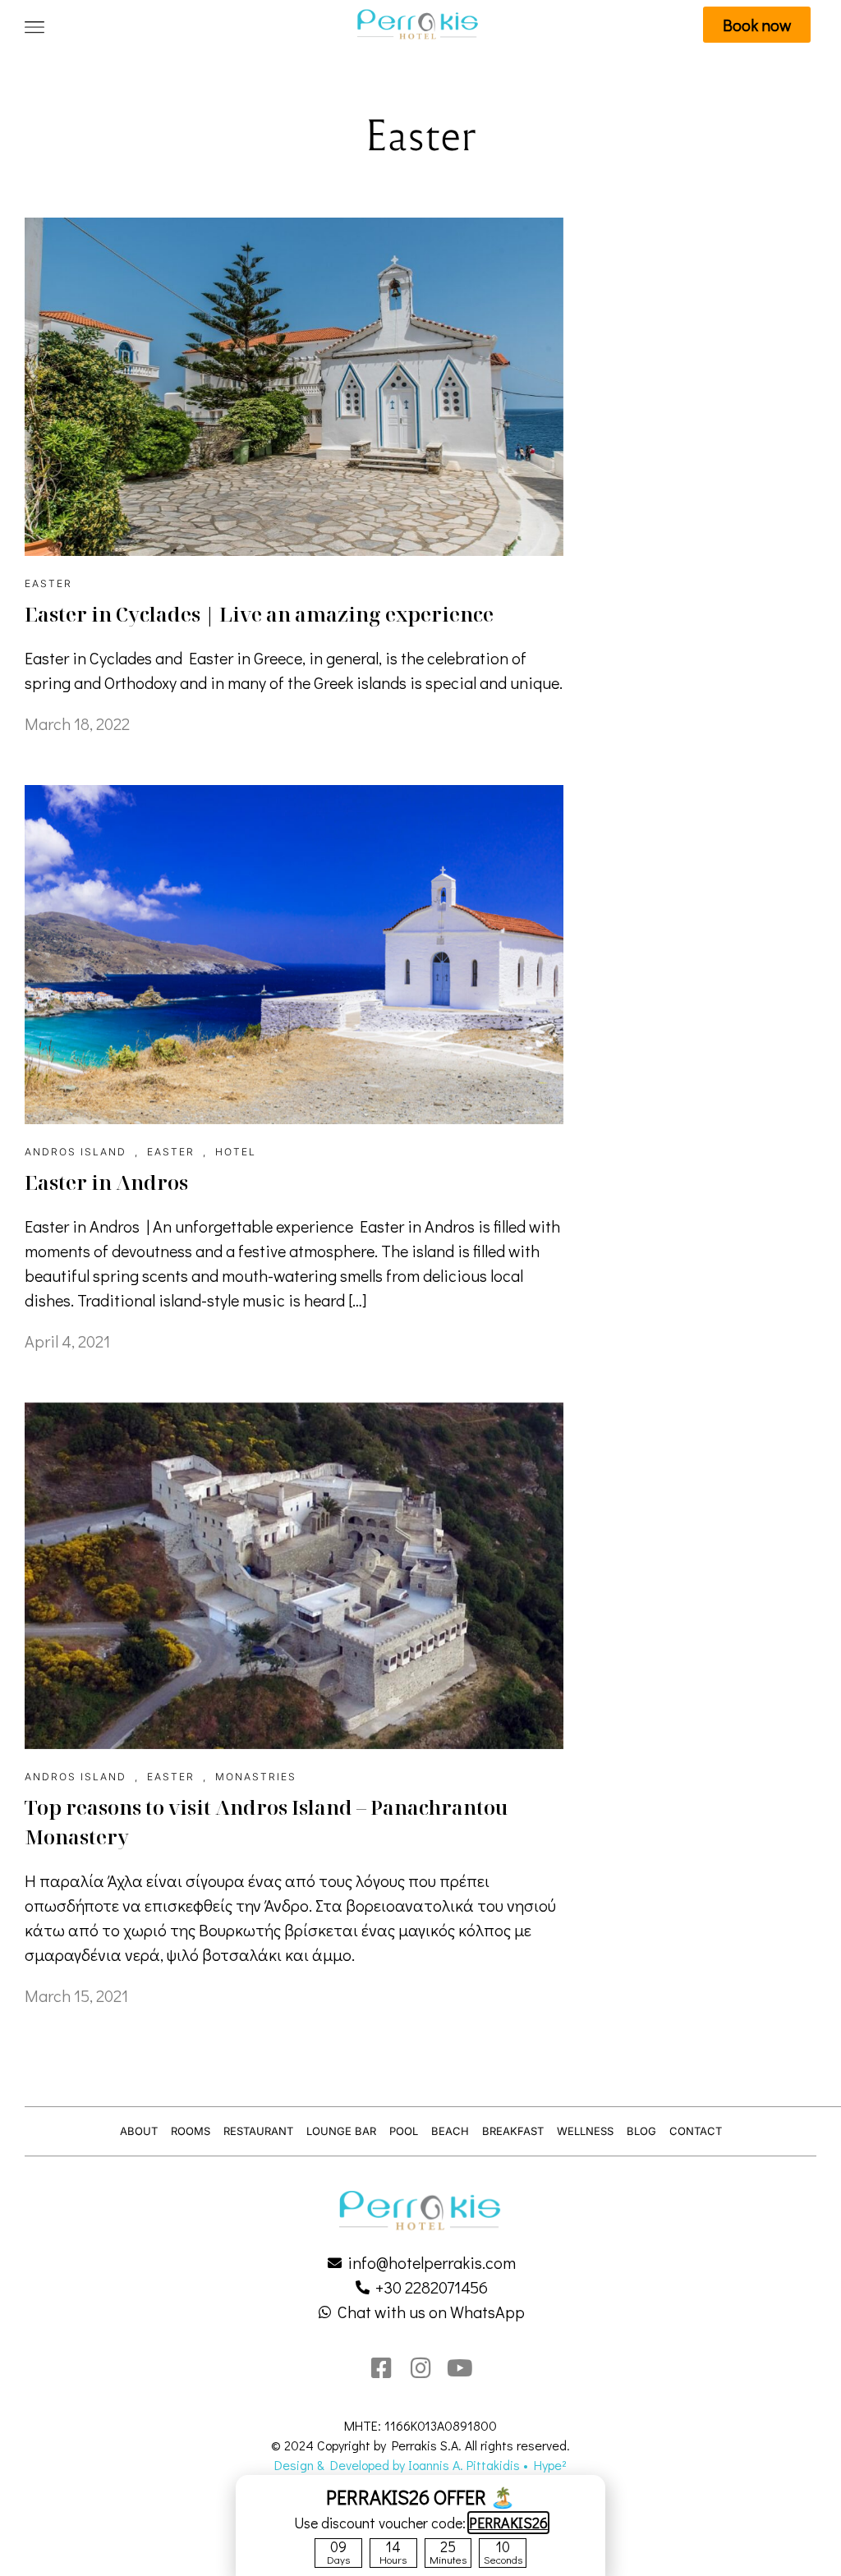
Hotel (236, 1152)
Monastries (256, 1777)
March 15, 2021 (76, 1995)
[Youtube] (460, 2368)
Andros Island (76, 1152)
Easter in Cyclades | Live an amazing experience (259, 614)
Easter (48, 583)
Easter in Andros (106, 1182)
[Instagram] (420, 2368)
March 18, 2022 (77, 723)
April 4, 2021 (67, 1341)
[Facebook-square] (381, 2368)
